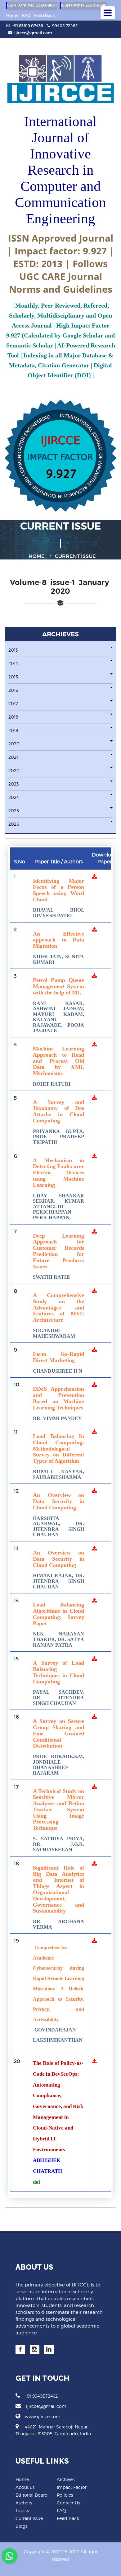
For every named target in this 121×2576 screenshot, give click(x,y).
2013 (13, 650)
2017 (13, 703)
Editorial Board (32, 2495)
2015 (13, 677)
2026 (14, 824)
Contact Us (68, 2503)
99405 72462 (65, 26)
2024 (14, 797)
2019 (13, 730)
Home (12, 15)
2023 (13, 784)
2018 (13, 717)
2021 (13, 757)
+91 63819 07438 (27, 26)
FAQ (26, 15)
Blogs (21, 2526)
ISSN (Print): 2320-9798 (84, 5)
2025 (14, 811)
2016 (13, 690)
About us (25, 2487)
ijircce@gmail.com (33, 33)
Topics (22, 2510)
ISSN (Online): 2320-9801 (32, 5)
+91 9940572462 (41, 2396)
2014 (13, 663)
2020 (14, 744)
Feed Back (45, 15)
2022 (14, 770)
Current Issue (29, 2518)
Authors (24, 2503)
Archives (66, 2479)
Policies (65, 2495)
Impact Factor (72, 2487)
